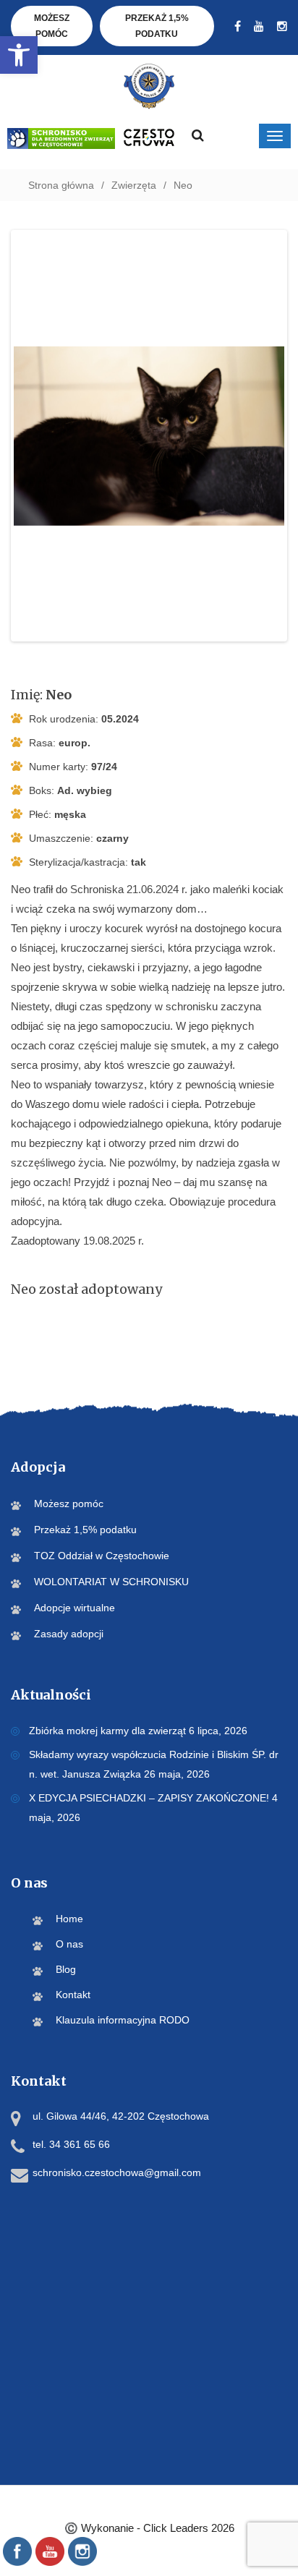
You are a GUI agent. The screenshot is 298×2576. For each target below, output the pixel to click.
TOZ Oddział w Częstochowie (102, 1556)
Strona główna (61, 185)
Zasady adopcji (69, 1634)
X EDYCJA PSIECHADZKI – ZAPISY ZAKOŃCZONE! (149, 1798)
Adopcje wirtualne (74, 1608)
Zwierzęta (134, 185)
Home (69, 1919)
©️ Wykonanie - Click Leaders (149, 2528)
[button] (19, 55)
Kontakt (73, 1995)
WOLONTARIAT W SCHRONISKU (111, 1582)
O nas (69, 1944)
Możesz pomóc (52, 26)
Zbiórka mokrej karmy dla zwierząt (107, 1731)
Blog (66, 1969)
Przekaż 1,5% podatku (157, 26)
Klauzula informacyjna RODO (123, 2020)
